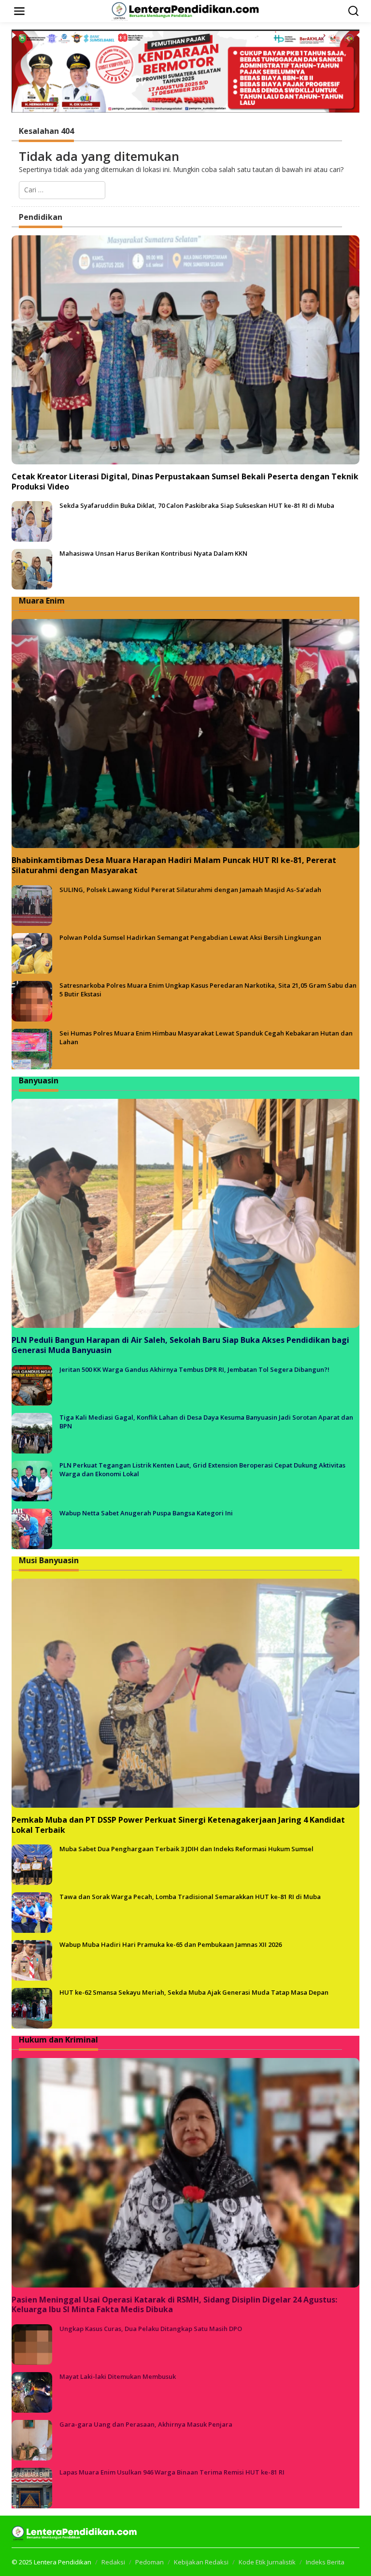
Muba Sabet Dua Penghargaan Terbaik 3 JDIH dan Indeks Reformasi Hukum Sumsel (186, 1849)
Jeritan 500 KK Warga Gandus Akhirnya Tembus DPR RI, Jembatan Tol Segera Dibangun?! (194, 1369)
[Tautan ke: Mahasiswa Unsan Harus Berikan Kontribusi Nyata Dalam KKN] (32, 568)
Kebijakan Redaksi (201, 2562)
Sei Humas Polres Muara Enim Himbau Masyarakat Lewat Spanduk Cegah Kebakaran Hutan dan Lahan (206, 1037)
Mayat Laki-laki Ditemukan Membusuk (118, 2376)
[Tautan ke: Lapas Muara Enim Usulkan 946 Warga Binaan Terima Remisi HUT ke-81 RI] (32, 2487)
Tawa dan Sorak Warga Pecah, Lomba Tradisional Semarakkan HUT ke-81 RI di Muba (190, 1897)
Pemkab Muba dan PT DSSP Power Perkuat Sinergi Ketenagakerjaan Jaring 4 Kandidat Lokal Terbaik (178, 1825)
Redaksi (113, 2562)
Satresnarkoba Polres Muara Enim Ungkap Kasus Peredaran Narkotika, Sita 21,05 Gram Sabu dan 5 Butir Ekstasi (208, 990)
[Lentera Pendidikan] (187, 10)
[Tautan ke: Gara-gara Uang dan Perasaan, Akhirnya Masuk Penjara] (32, 2439)
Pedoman (150, 2562)
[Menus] (19, 11)
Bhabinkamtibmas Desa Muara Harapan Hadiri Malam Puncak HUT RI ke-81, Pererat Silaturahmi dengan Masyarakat (174, 865)
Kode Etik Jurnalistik (267, 2562)
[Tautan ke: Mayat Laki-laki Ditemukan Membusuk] (32, 2392)
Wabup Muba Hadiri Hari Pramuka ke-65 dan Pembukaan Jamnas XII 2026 (171, 1944)
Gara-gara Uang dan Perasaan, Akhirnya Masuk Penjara (146, 2424)
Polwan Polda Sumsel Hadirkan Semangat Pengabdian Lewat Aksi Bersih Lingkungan (190, 937)
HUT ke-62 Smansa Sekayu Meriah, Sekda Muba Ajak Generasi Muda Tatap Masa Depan (194, 1992)
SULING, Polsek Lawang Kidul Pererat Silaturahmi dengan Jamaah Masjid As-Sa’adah (190, 890)
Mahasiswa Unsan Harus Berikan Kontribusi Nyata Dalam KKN (153, 553)
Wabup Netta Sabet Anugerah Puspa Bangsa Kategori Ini (146, 1513)
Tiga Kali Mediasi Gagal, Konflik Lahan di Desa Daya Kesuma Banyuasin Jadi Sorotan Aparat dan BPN (206, 1422)
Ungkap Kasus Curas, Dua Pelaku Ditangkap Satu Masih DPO (151, 2329)
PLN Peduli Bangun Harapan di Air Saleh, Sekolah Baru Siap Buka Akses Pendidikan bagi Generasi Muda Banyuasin (180, 1345)
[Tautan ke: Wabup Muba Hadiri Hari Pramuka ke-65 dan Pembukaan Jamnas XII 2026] (32, 1960)
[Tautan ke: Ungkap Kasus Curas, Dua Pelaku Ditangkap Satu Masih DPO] (32, 2344)
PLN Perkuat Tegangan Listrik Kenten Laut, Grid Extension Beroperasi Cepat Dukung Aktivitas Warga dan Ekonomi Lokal (202, 1469)
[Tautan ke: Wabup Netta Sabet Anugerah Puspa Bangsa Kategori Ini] (32, 1528)
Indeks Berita (325, 2562)
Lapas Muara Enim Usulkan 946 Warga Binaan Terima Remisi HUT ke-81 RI (172, 2472)
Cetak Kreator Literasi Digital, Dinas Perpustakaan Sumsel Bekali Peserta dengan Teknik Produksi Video (185, 482)
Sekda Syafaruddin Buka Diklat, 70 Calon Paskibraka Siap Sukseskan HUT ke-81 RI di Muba (197, 505)
